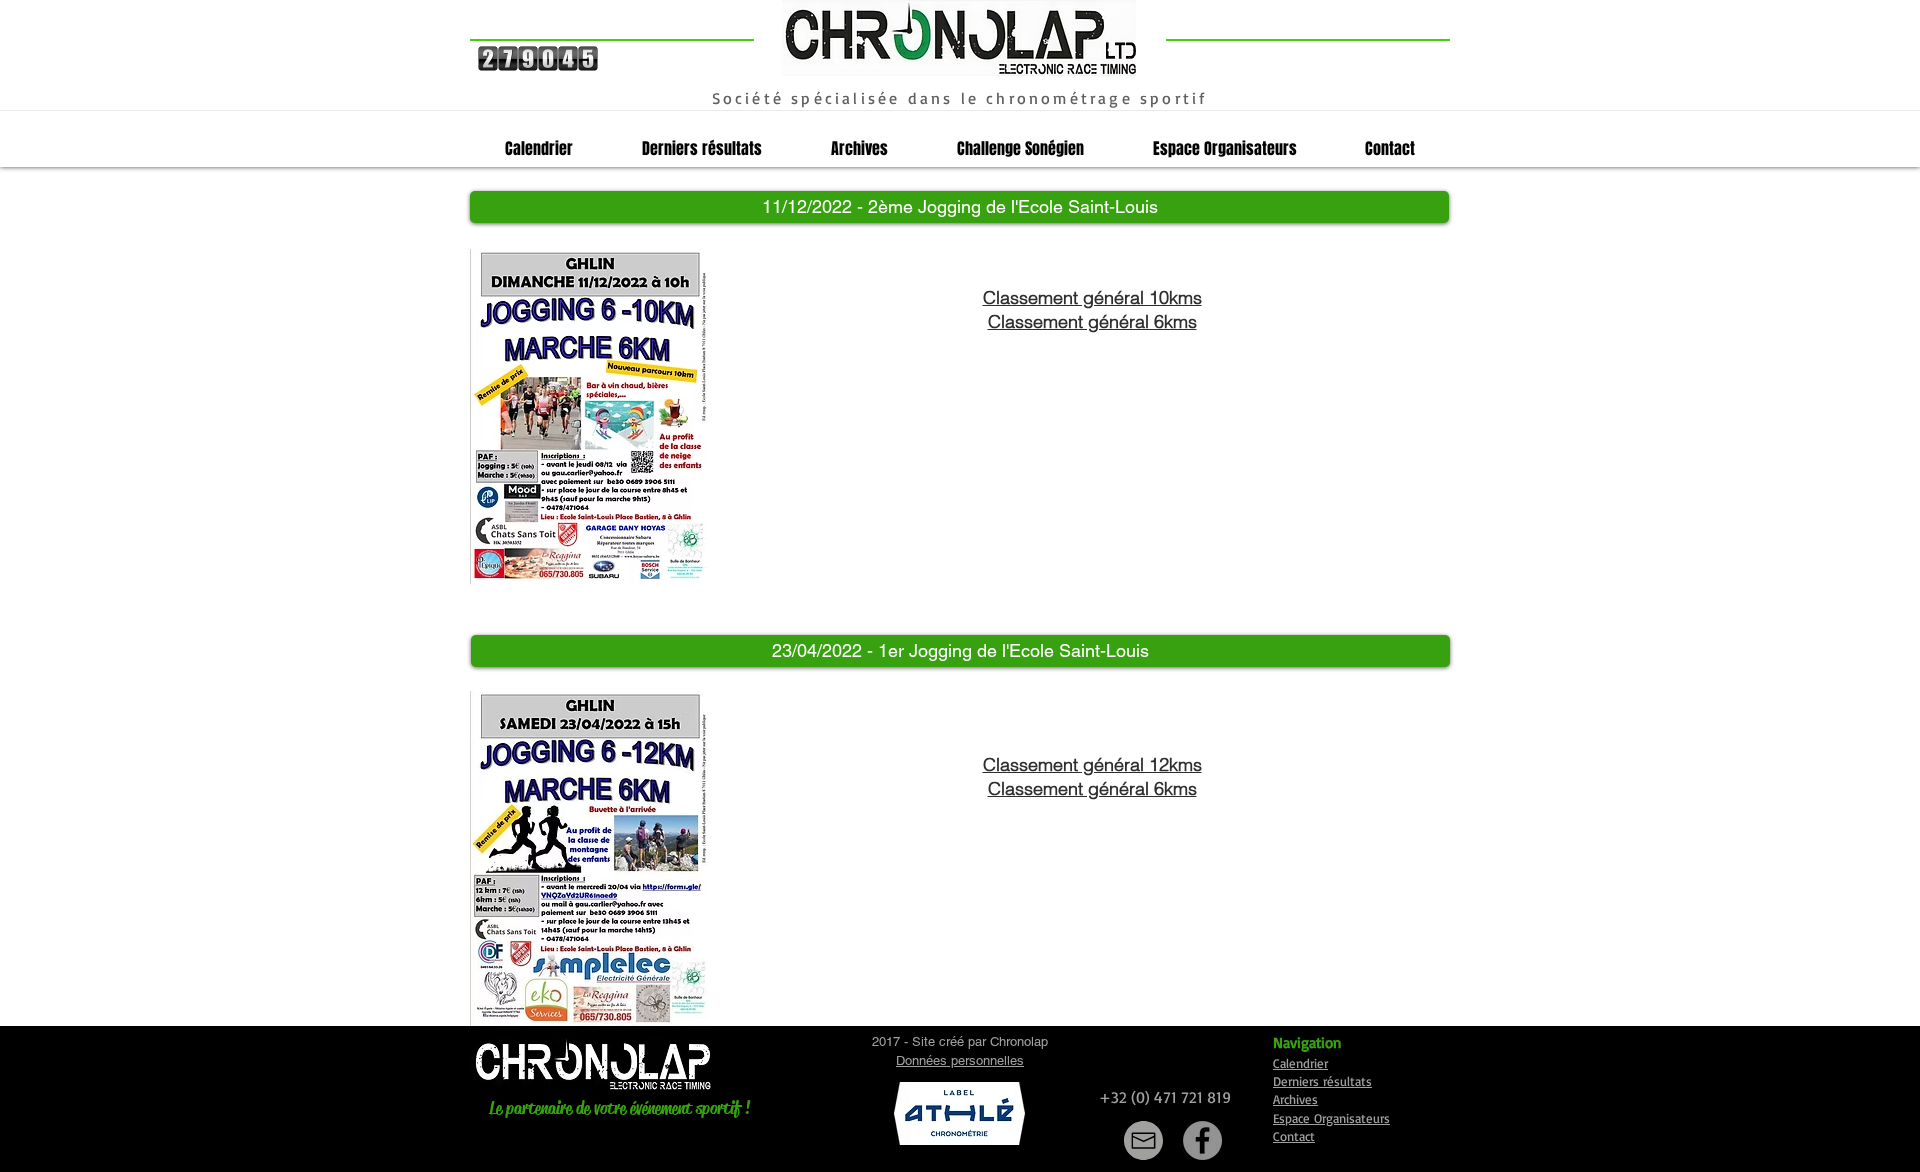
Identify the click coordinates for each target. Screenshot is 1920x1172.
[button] (959, 207)
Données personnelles (960, 1060)
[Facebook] (1202, 1140)
